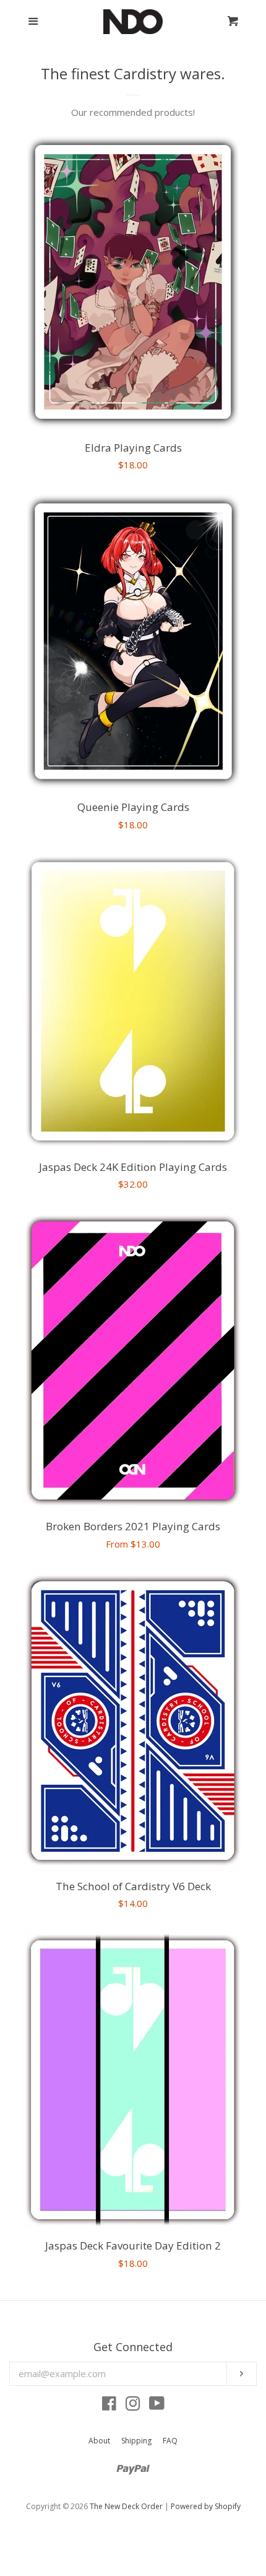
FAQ (170, 2441)
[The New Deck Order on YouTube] (157, 2406)
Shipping (136, 2441)
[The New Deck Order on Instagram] (133, 2406)
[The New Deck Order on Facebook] (109, 2406)
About (99, 2441)
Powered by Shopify (206, 2506)
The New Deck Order (126, 2506)
